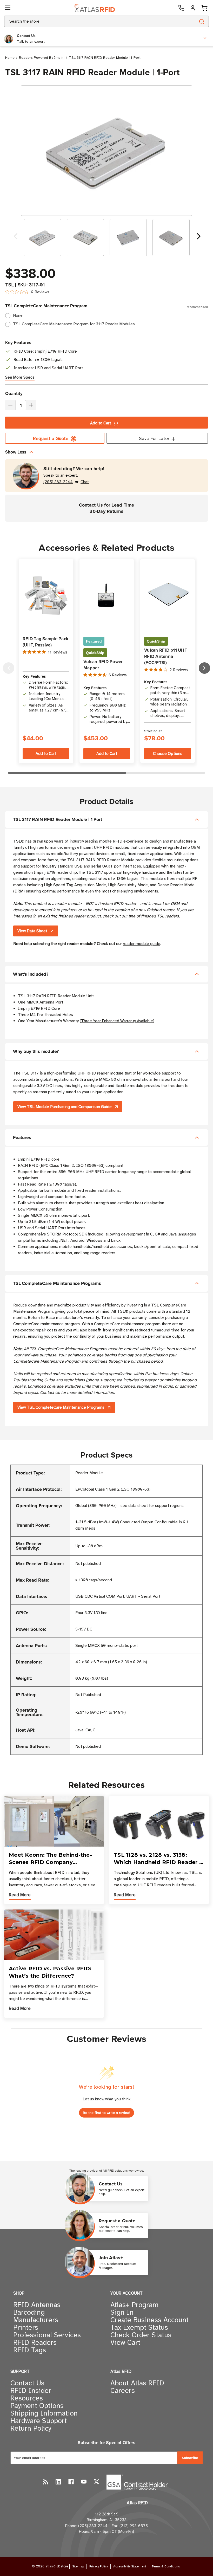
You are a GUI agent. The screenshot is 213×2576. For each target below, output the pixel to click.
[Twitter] (96, 2482)
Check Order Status (141, 2335)
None (18, 315)
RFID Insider (31, 2391)
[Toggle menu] (8, 8)
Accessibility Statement (130, 2566)
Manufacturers (36, 2320)
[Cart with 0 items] (204, 8)
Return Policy (31, 2428)
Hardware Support (39, 2421)
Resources (27, 2398)
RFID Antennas (37, 2305)
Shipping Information (44, 2413)
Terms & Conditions (166, 2566)
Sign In (122, 2312)
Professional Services (47, 2335)
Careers (123, 2391)
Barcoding (29, 2312)
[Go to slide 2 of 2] (16, 238)
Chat (85, 482)
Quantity (14, 393)
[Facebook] (71, 2482)
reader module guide (142, 944)
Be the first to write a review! (106, 2113)
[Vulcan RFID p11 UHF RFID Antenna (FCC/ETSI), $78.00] (168, 596)
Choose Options (168, 754)
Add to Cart (101, 423)
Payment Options (37, 2406)
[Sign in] (193, 8)
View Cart (125, 2342)
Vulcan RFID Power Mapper (103, 665)
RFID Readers (35, 2342)
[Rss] (46, 2482)
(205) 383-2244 (58, 482)
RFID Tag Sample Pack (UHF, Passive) (45, 642)
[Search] (201, 21)
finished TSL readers (160, 916)
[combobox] (94, 21)
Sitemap (78, 2566)
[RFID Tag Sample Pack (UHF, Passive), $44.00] (46, 596)
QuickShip (95, 653)
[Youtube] (84, 2482)
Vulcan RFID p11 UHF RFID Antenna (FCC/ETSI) (166, 656)
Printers (26, 2327)
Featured (94, 641)
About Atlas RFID (137, 2383)
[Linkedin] (58, 2482)
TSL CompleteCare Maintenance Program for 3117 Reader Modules (74, 324)
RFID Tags (30, 2350)
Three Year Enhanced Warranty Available (117, 1021)
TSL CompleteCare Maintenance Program (106, 306)
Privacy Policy (99, 2566)
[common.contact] (181, 8)
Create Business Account (149, 2320)
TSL (9, 285)
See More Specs (20, 377)
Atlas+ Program (134, 2305)
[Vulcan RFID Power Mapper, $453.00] (107, 596)
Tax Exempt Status (139, 2327)
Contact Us (50, 1393)
